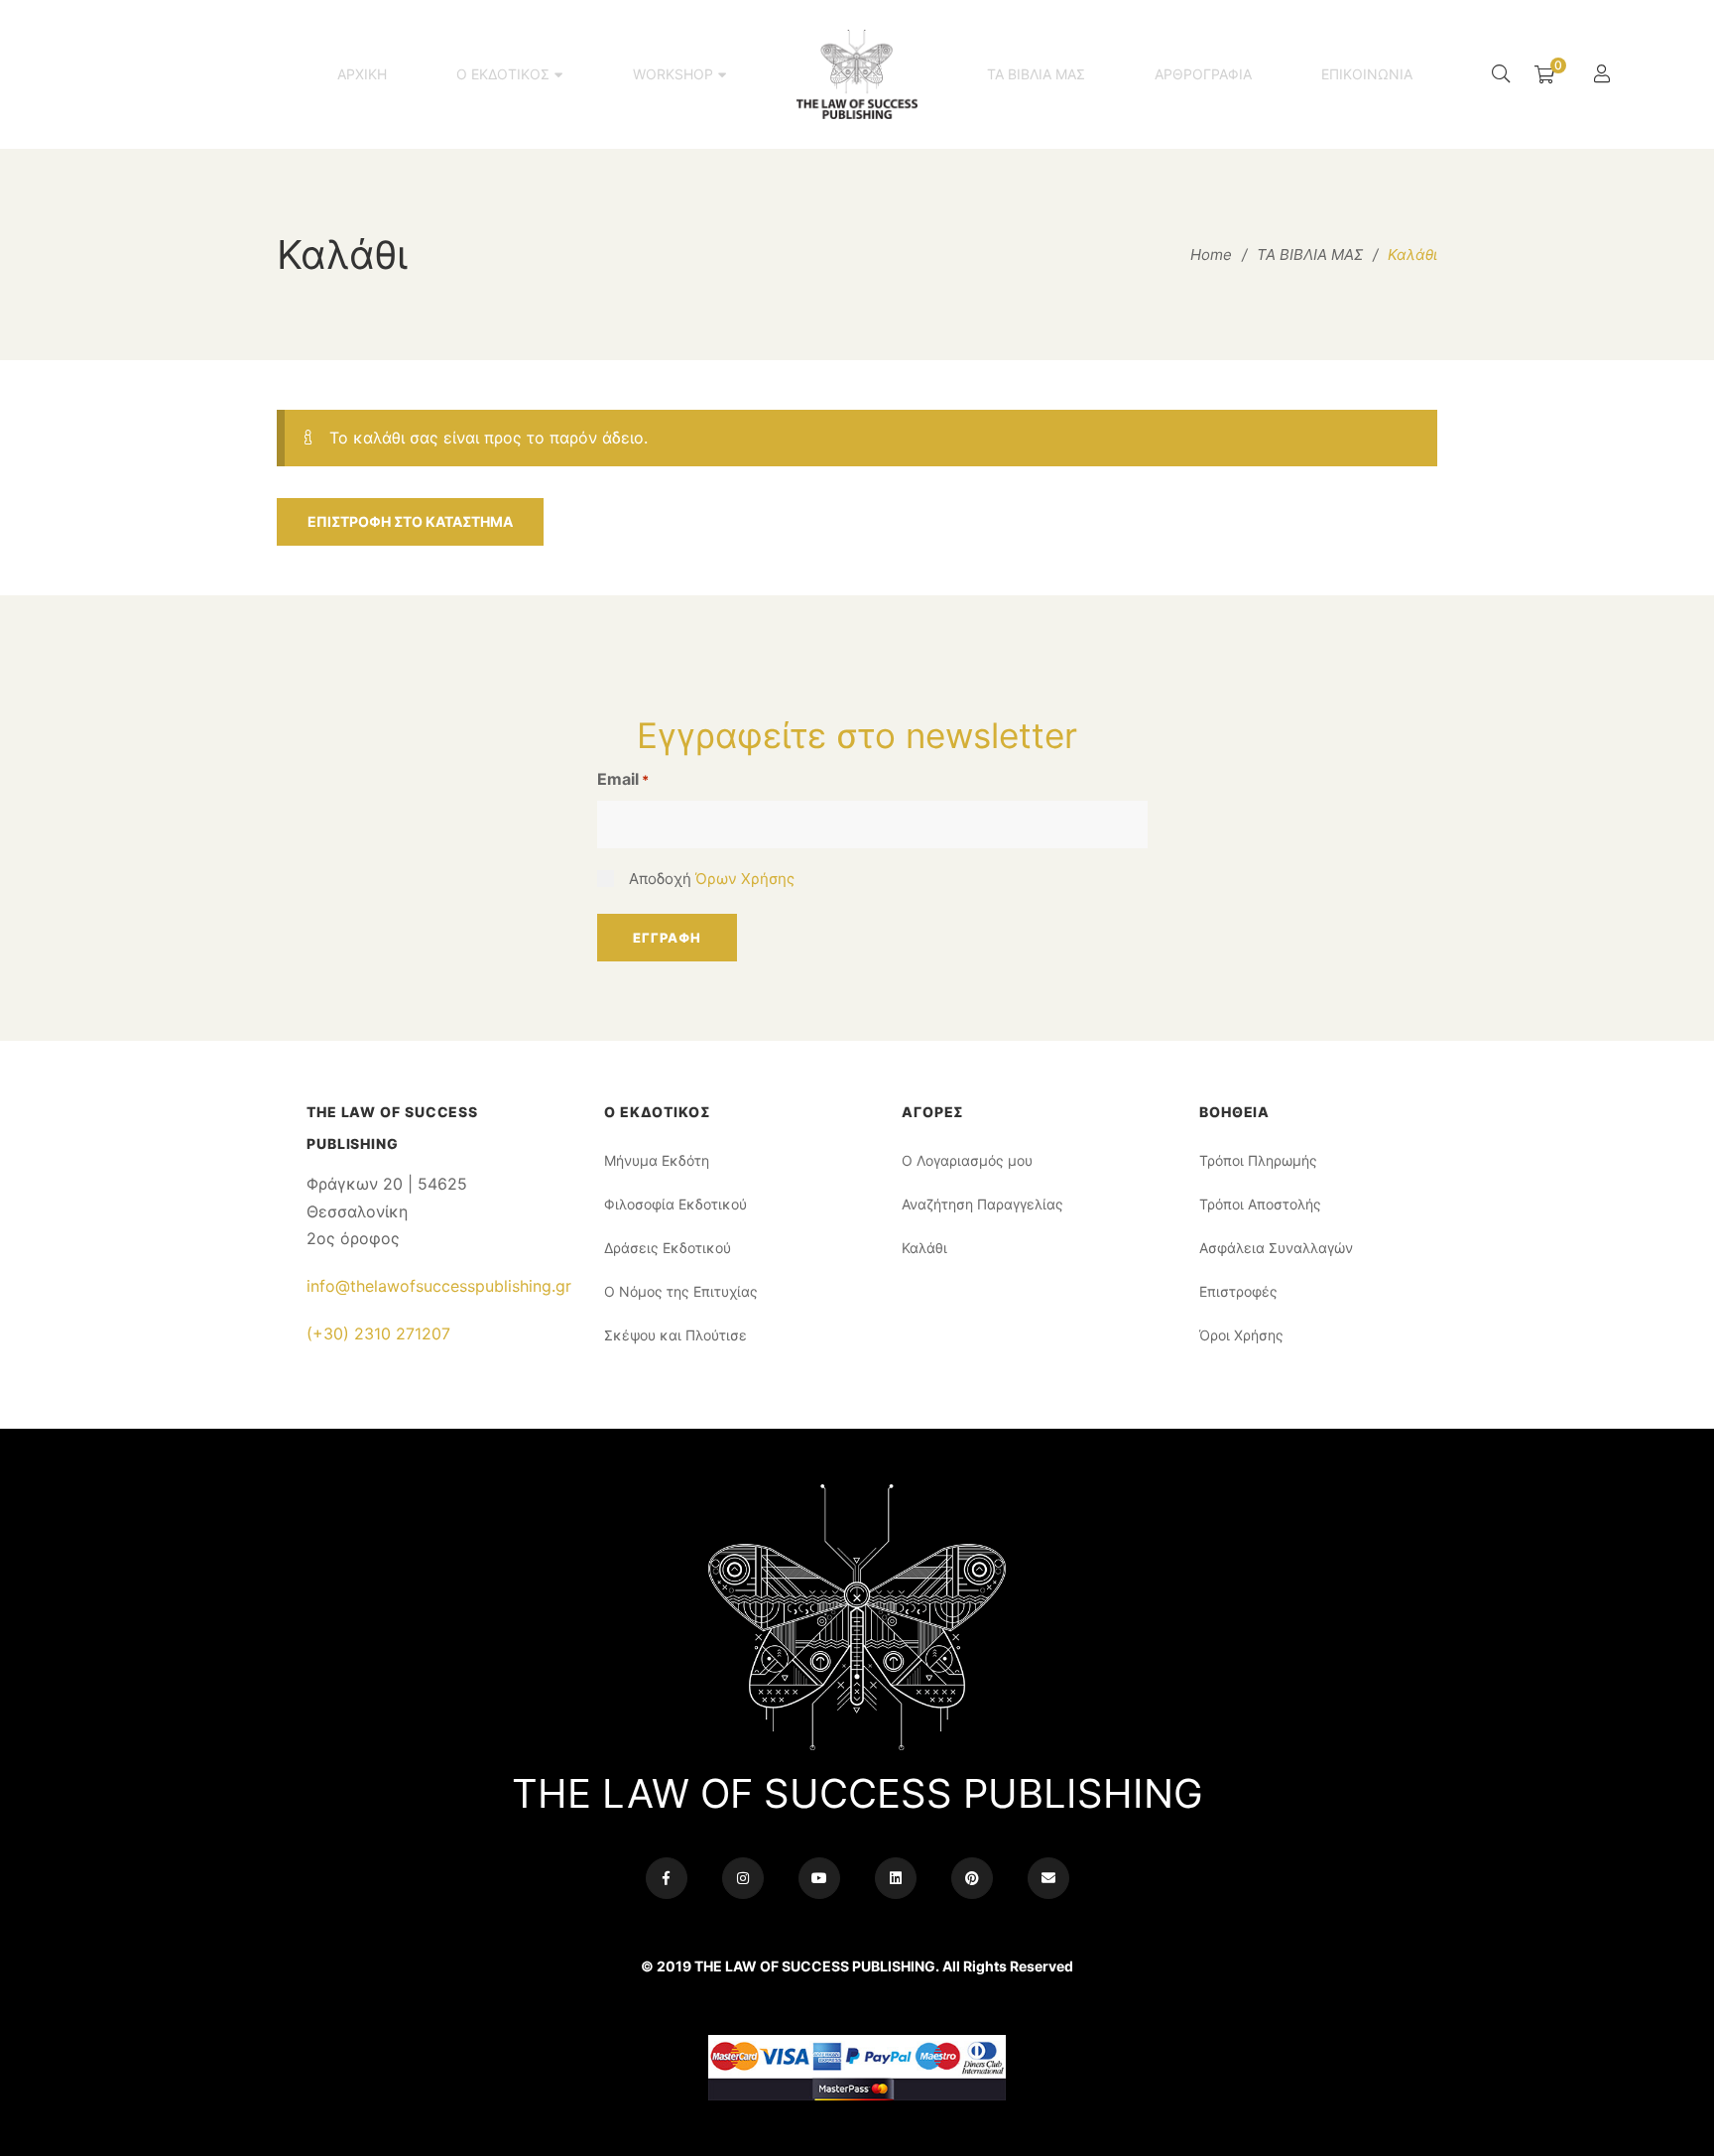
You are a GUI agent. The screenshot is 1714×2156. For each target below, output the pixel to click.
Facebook (667, 1878)
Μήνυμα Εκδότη (657, 1160)
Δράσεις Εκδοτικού (668, 1248)
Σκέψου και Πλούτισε (675, 1335)
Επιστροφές (1238, 1291)
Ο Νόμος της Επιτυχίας (681, 1291)
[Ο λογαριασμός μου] (1604, 75)
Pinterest (972, 1878)
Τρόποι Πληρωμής (1258, 1160)
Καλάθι (924, 1248)
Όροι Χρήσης (1241, 1335)
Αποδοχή (712, 879)
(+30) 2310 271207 (378, 1333)
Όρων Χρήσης (745, 879)
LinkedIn (896, 1878)
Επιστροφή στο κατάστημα (410, 521)
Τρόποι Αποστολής (1260, 1204)
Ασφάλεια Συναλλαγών (1276, 1248)
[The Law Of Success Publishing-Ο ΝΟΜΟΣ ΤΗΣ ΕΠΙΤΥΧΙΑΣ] (857, 74)
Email (623, 779)
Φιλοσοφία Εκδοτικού (675, 1204)
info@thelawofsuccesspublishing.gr (439, 1286)
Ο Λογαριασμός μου (967, 1160)
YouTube (819, 1878)
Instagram (743, 1878)
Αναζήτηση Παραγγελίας (982, 1204)
